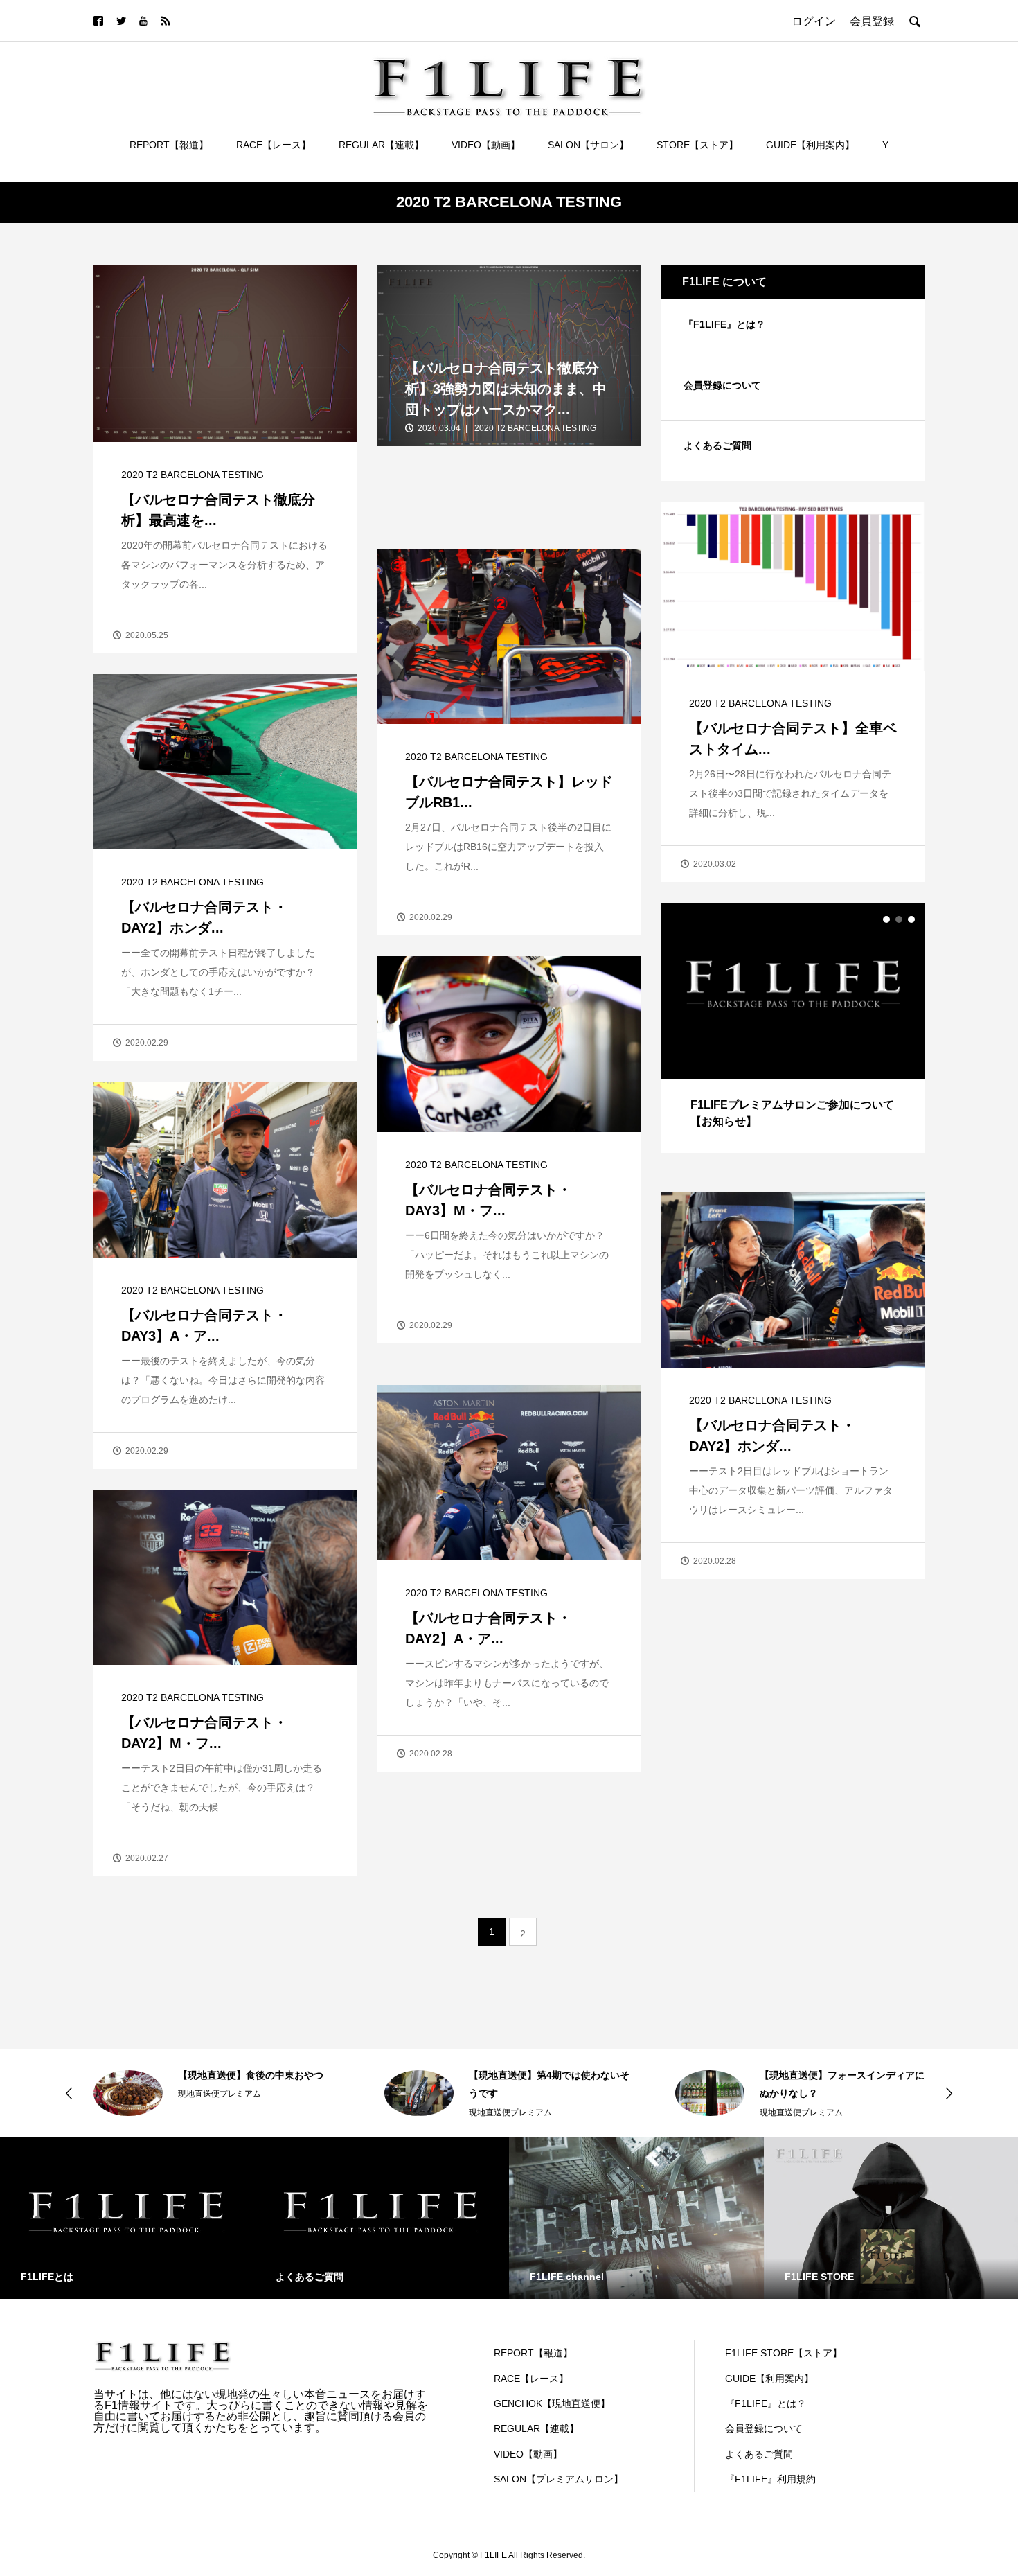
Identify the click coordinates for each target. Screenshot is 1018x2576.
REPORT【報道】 (169, 145)
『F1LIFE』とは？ (724, 324)
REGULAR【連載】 (381, 145)
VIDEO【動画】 (486, 145)
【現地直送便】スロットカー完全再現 (842, 2075)
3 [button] (911, 919)
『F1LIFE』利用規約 (770, 2479)
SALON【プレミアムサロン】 (559, 2479)
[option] (793, 1027)
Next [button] (949, 2093)
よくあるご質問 (717, 445)
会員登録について (722, 385)
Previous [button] (69, 2093)
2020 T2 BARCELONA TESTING (193, 475)
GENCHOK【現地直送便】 (552, 2403)
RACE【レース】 (274, 145)
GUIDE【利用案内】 (810, 145)
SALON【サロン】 (588, 145)
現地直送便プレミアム (220, 2112)
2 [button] (899, 919)
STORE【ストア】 (697, 145)
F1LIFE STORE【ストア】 (784, 2353)
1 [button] (886, 919)
